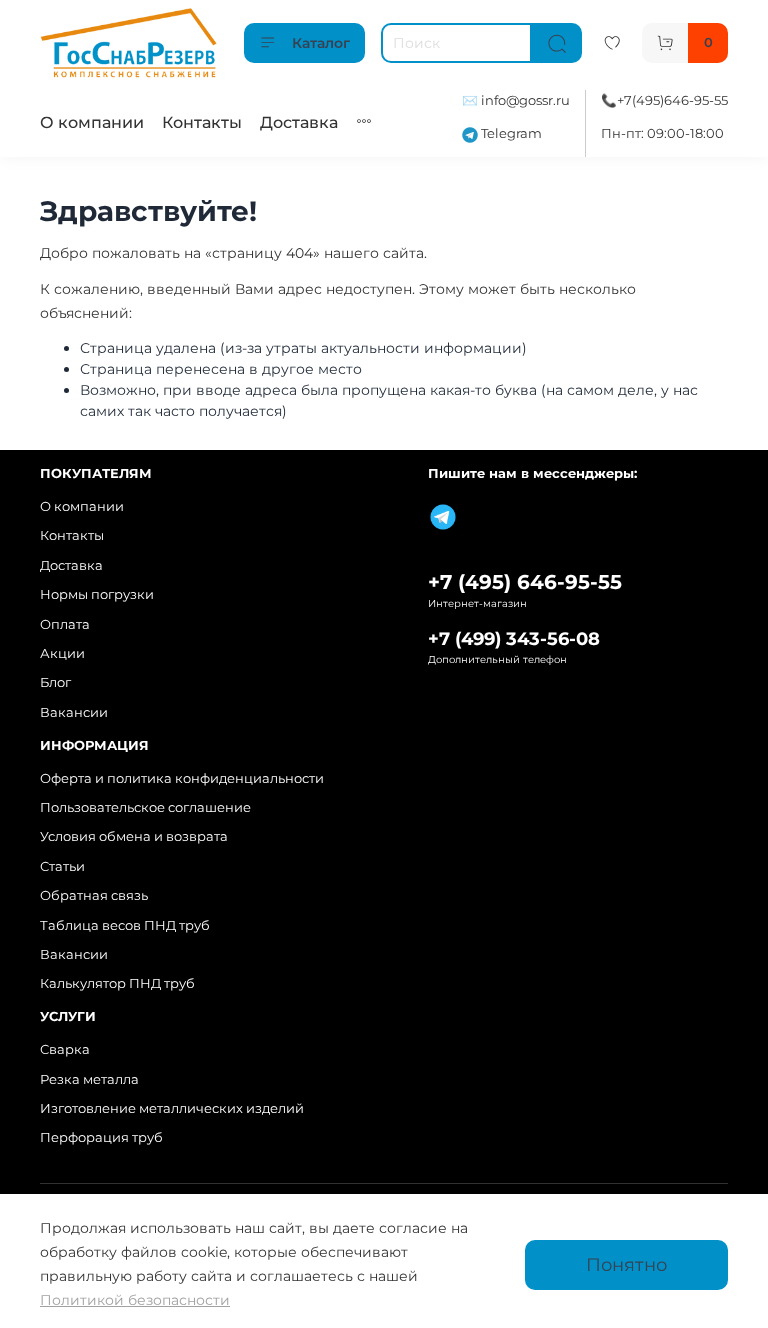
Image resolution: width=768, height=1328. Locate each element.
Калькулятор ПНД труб (117, 983)
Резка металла (89, 1079)
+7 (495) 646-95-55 (525, 582)
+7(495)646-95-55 (672, 100)
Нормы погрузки (97, 594)
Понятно (626, 1264)
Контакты (202, 122)
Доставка (299, 122)
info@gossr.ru (525, 100)
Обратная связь (94, 895)
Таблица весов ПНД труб (125, 925)
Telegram (510, 133)
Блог (55, 682)
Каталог (321, 43)
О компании (92, 122)
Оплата (65, 624)
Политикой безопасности (135, 1300)
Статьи (62, 866)
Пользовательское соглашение (145, 807)
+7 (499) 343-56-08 (514, 638)
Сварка (65, 1049)
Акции (62, 653)
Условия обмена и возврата (134, 836)
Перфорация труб (101, 1137)
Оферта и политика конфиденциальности (182, 778)
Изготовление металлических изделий (172, 1108)
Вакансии (74, 712)
